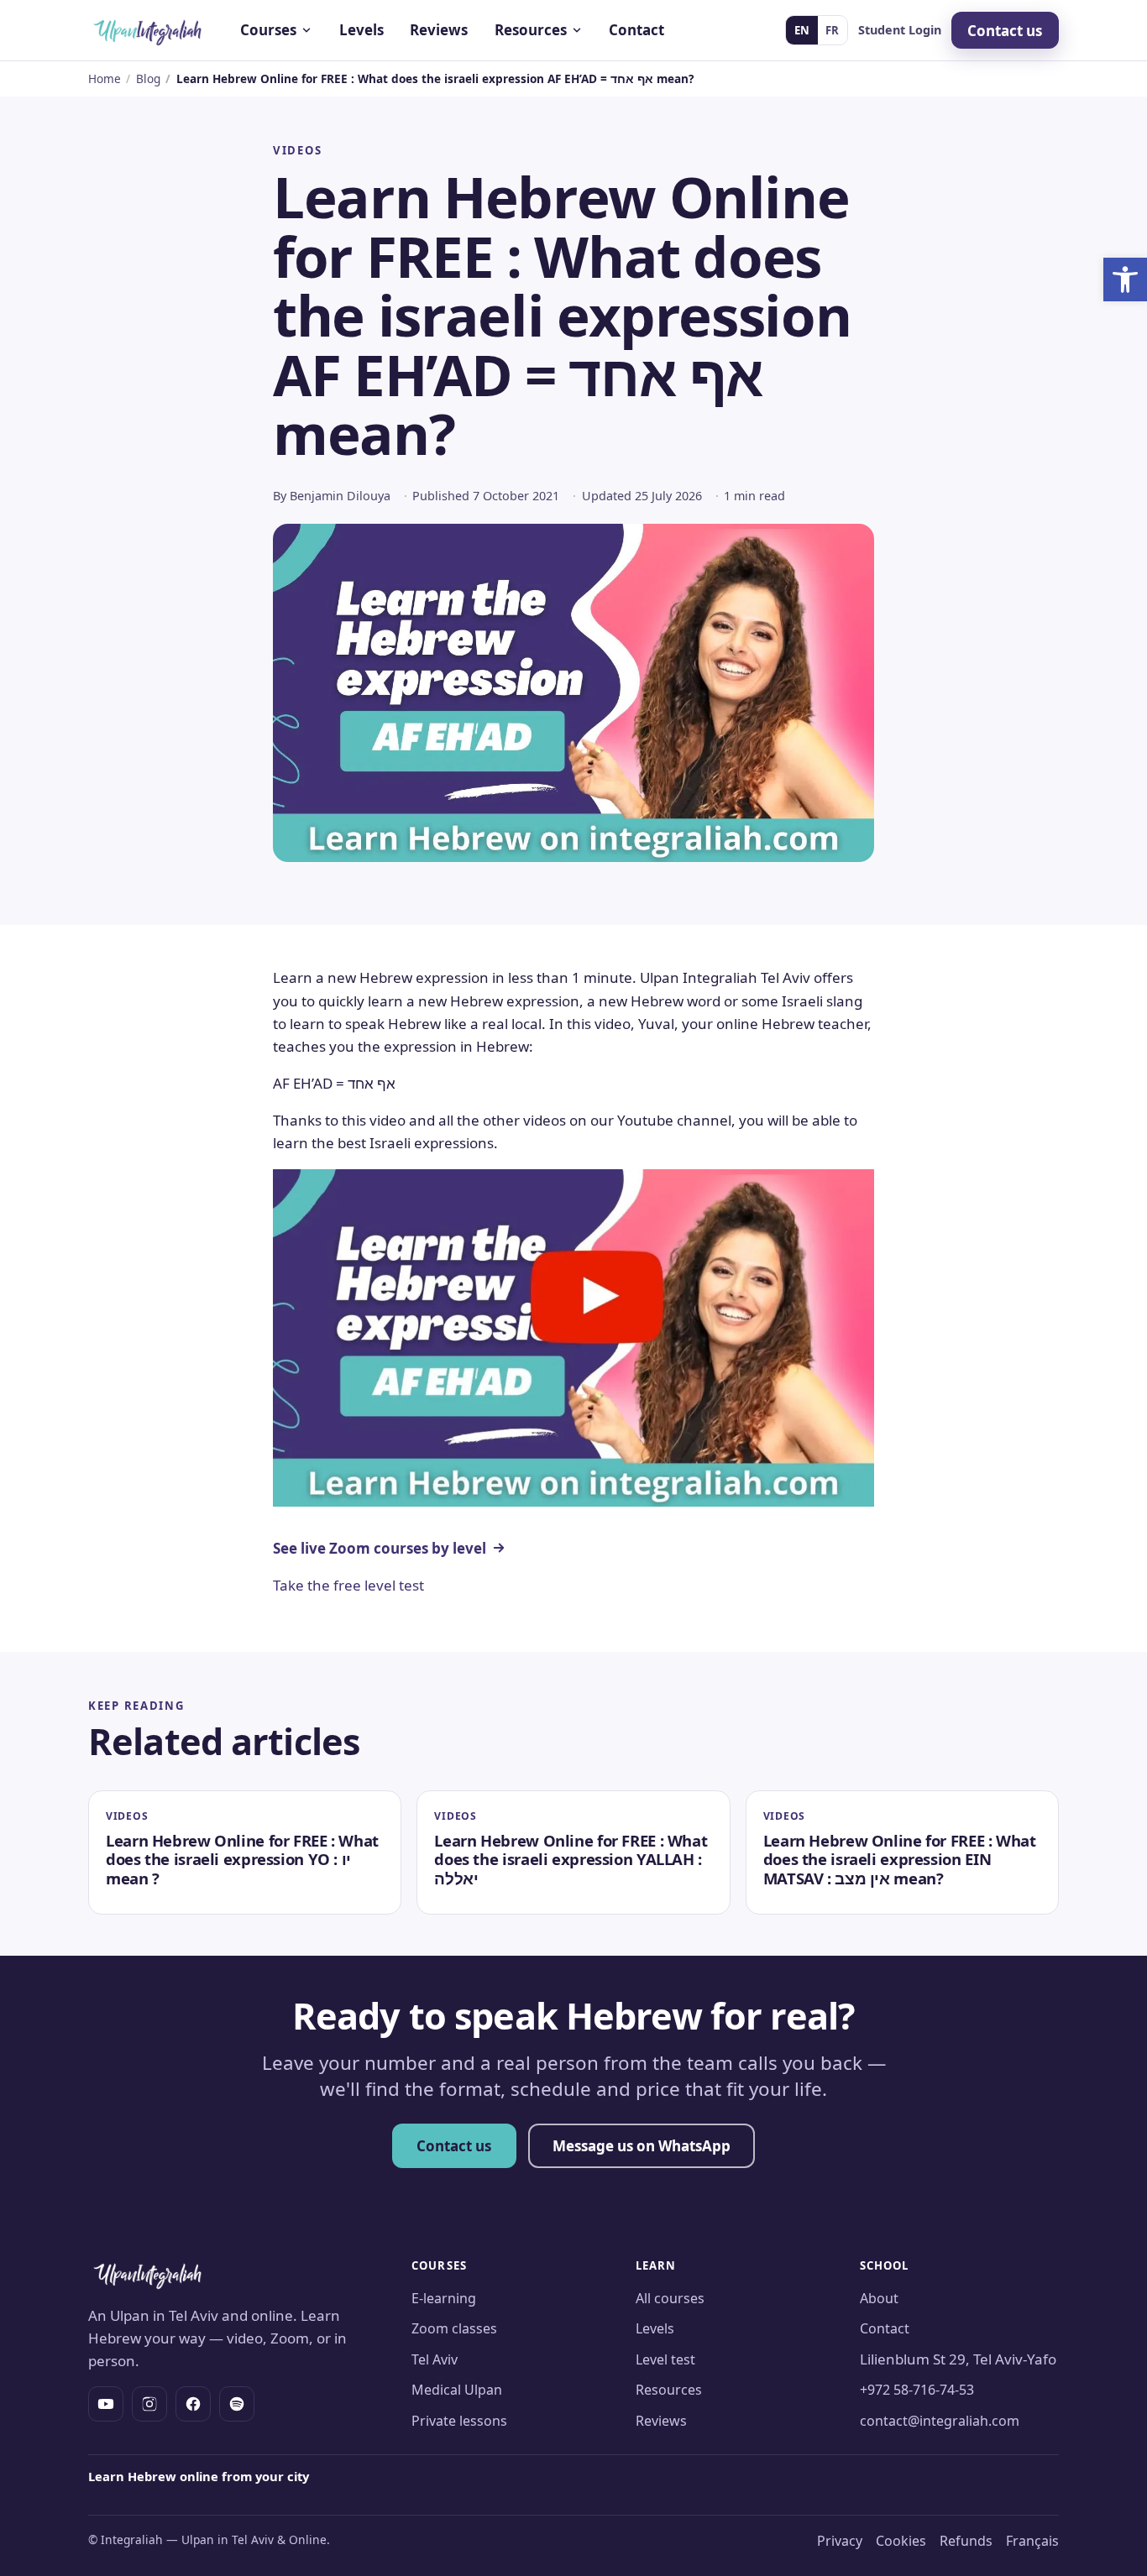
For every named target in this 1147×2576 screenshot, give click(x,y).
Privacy (840, 2541)
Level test (665, 2359)
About (879, 2298)
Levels (361, 30)
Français (1032, 2541)
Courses (268, 30)
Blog (148, 78)
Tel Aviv (435, 2359)
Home (105, 78)
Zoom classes (454, 2328)
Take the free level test (348, 1585)
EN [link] (802, 30)
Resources (531, 30)
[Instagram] (149, 2404)
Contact (636, 30)
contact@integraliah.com (940, 2421)
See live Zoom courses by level (380, 1548)
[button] (1125, 280)
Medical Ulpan (457, 2390)
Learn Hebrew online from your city (199, 2476)
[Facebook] (193, 2404)
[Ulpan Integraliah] (148, 30)
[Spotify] (237, 2404)
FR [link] (832, 30)
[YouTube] (106, 2404)
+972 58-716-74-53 (917, 2390)
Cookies (901, 2541)
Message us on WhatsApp (642, 2146)
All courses (670, 2298)
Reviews (439, 30)
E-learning (444, 2298)
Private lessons (459, 2421)
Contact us (1005, 31)
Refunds (966, 2541)
